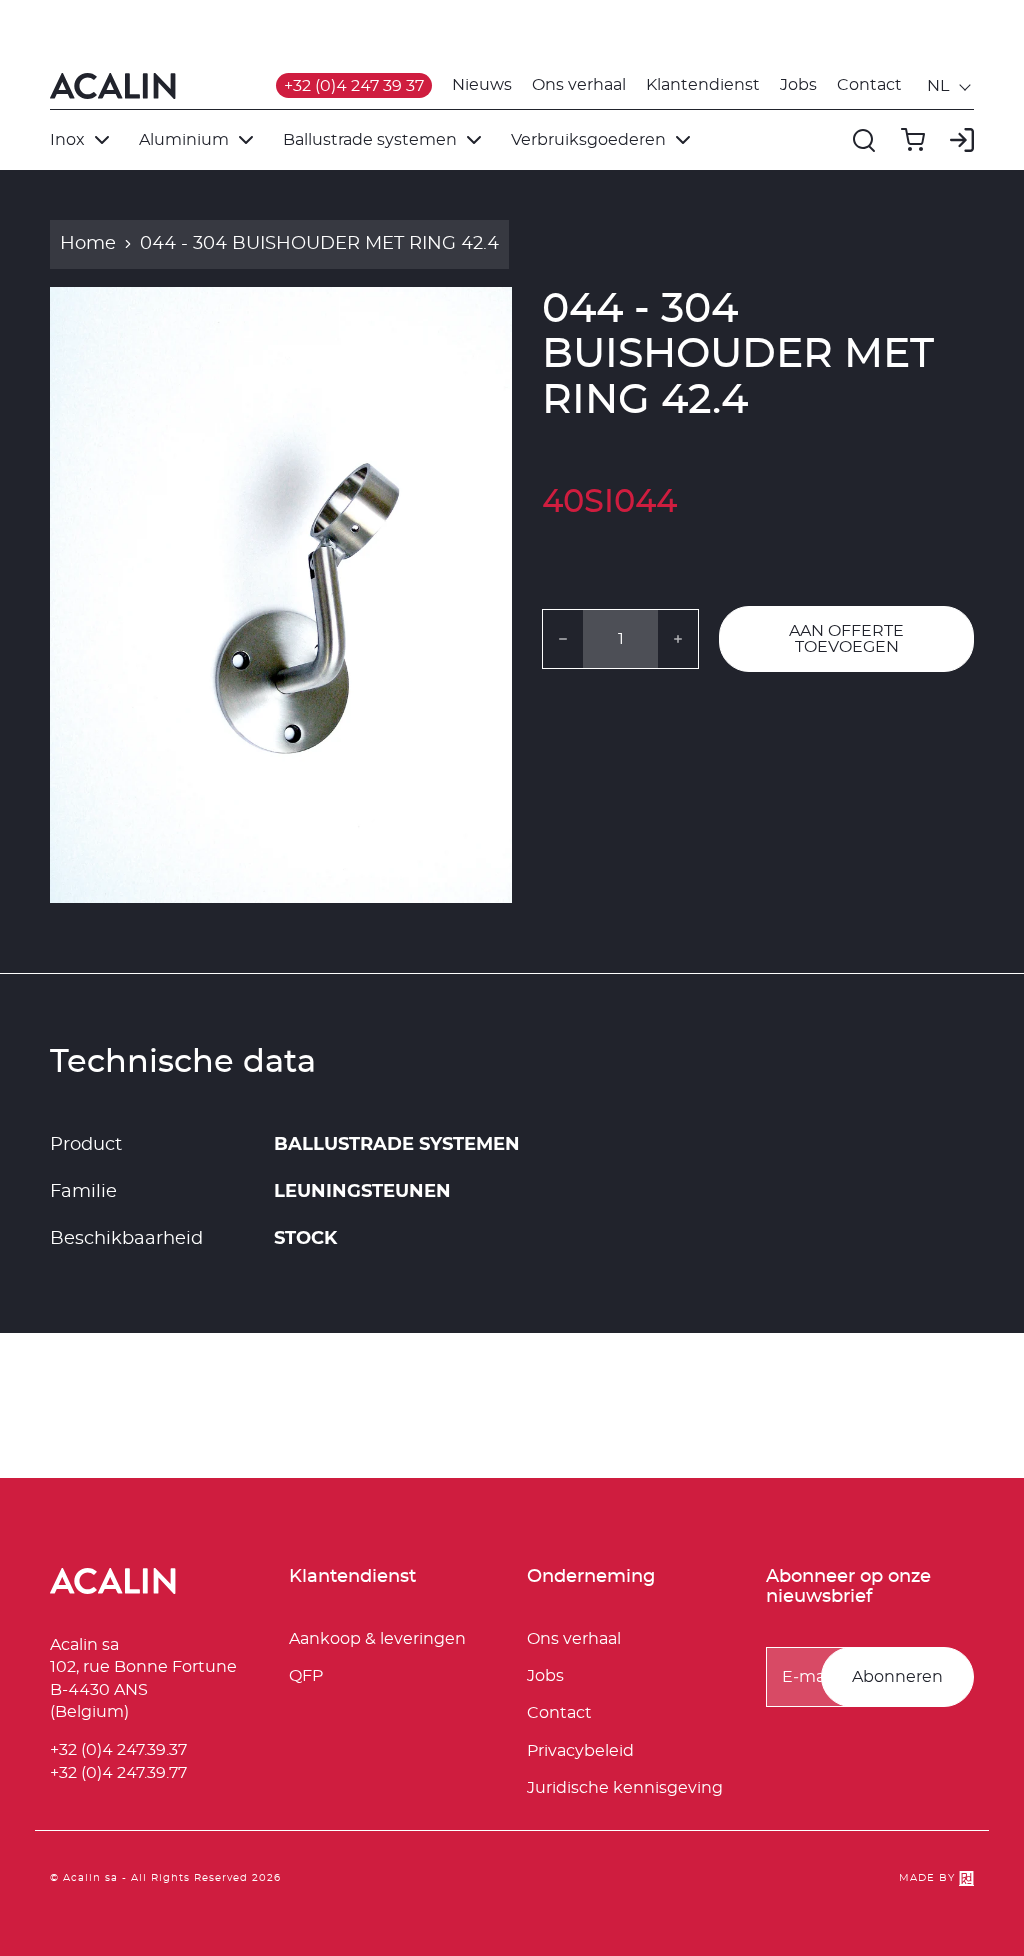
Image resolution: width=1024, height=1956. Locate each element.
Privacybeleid (580, 1751)
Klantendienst (703, 85)
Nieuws (482, 85)
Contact (869, 85)
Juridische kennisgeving (625, 1788)
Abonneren (897, 1677)
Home (88, 244)
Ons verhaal (579, 85)
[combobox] (950, 86)
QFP (306, 1676)
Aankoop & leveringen (377, 1639)
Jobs (798, 85)
